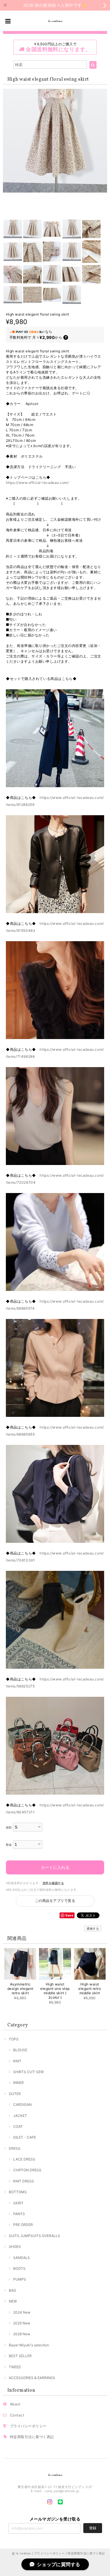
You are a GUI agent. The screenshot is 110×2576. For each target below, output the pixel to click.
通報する (93, 1928)
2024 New (22, 2312)
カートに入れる (55, 1867)
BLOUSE (20, 2050)
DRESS (15, 2148)
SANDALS (22, 2258)
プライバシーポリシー (28, 2426)
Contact (17, 2415)
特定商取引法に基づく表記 (32, 2437)
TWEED (15, 2367)
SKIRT (18, 2203)
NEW (13, 2301)
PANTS (19, 2214)
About (15, 2404)
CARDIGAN (22, 2105)
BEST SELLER (20, 2356)
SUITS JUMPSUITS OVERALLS (34, 2236)
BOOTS (19, 2268)
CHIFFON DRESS (27, 2170)
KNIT (17, 2061)
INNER (18, 2083)
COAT (18, 2126)
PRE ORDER (23, 2225)
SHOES (15, 2247)
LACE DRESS (24, 2159)
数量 (9, 1845)
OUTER (15, 2094)
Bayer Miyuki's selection (29, 2345)
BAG (12, 2290)
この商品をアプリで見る (55, 1901)
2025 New (22, 2323)
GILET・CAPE (25, 2137)
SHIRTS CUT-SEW (28, 2072)
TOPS (14, 2039)
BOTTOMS (18, 2192)
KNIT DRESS (24, 2181)
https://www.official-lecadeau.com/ (37, 483)
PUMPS (20, 2279)
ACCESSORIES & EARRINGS (32, 2378)
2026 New (22, 2334)
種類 (9, 1828)
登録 (93, 2528)
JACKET (20, 2116)
